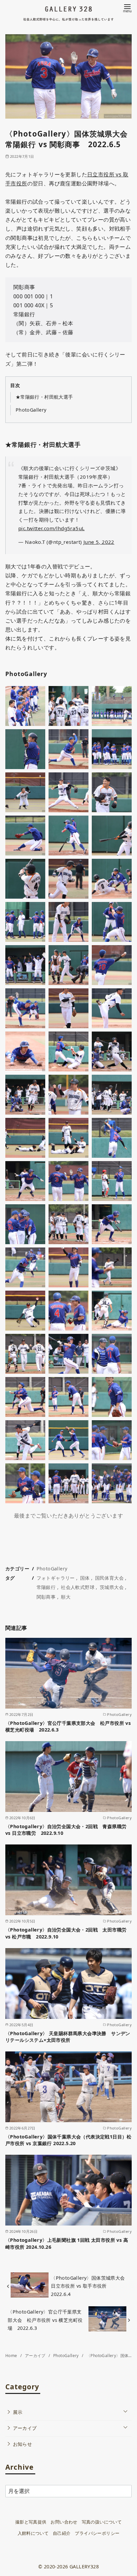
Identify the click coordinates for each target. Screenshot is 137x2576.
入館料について (33, 2533)
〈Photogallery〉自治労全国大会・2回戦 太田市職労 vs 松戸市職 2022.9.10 (66, 1933)
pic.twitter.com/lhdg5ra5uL (51, 528)
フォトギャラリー (56, 1578)
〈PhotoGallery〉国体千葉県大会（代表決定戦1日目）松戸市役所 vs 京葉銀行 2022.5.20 (68, 2140)
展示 (18, 2412)
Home (12, 2356)
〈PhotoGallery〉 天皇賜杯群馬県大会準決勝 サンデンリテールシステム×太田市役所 (68, 2037)
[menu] (127, 8)
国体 (85, 1578)
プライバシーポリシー (97, 2533)
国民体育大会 (109, 1578)
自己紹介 (62, 2533)
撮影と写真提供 (31, 2522)
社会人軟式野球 (78, 1587)
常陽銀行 (46, 1587)
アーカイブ (36, 2356)
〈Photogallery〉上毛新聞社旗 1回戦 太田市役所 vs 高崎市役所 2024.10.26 (67, 2243)
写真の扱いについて (102, 2522)
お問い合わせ (64, 2522)
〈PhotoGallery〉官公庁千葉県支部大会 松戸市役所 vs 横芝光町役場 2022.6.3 (68, 1726)
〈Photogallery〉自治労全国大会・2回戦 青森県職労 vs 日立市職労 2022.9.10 (66, 1830)
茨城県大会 (112, 1587)
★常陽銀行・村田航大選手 (44, 397)
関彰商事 (46, 1597)
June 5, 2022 (99, 542)
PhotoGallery (31, 410)
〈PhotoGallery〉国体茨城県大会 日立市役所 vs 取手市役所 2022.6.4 (90, 2286)
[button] (25, 706)
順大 (66, 1597)
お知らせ (23, 2444)
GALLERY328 (84, 2567)
